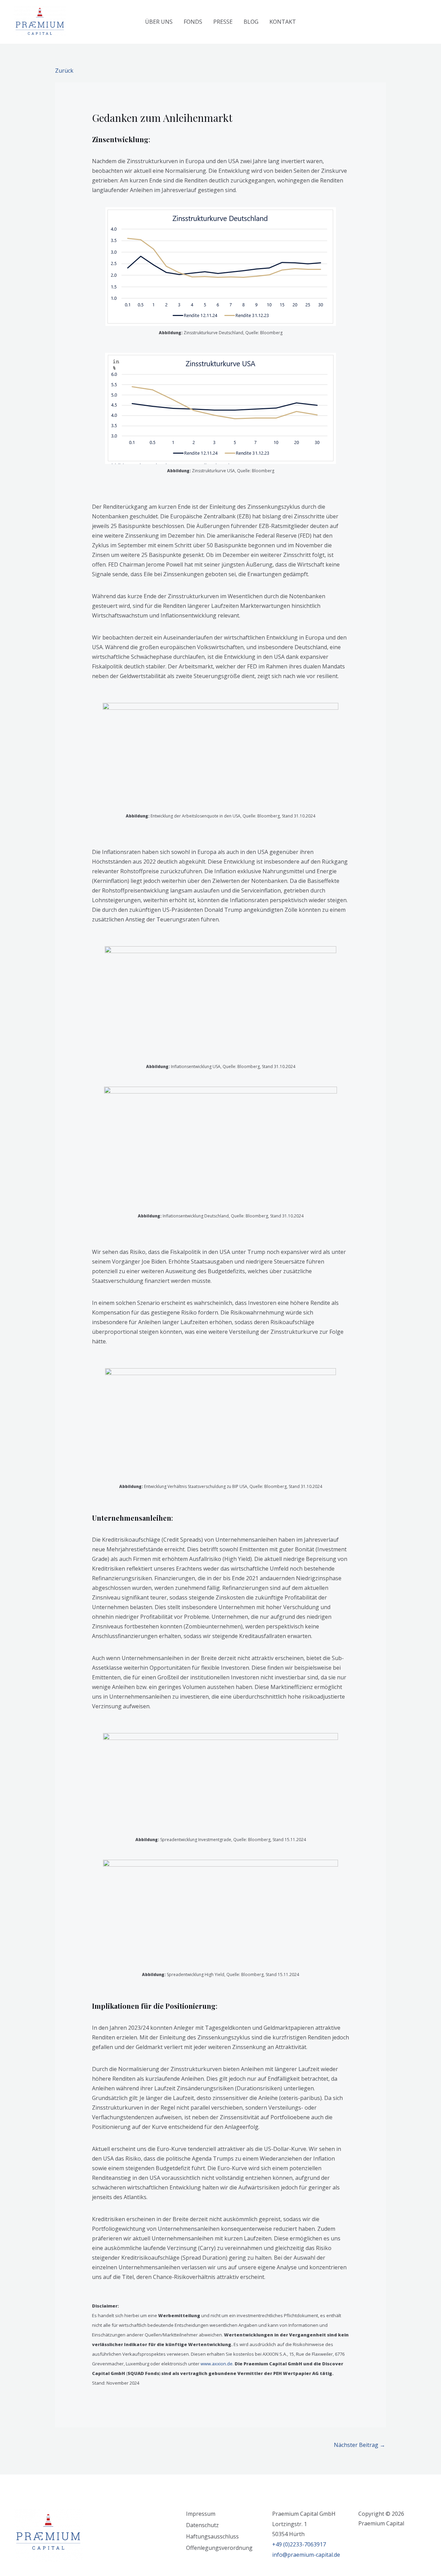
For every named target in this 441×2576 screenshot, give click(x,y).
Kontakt (283, 22)
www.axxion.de (217, 2364)
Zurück (64, 71)
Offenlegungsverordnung (219, 2548)
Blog (251, 22)
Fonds (193, 22)
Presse (223, 22)
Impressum (201, 2514)
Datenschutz (202, 2525)
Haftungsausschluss (212, 2536)
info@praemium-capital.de (306, 2555)
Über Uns (159, 22)
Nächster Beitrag (360, 2445)
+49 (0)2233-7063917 (299, 2544)
